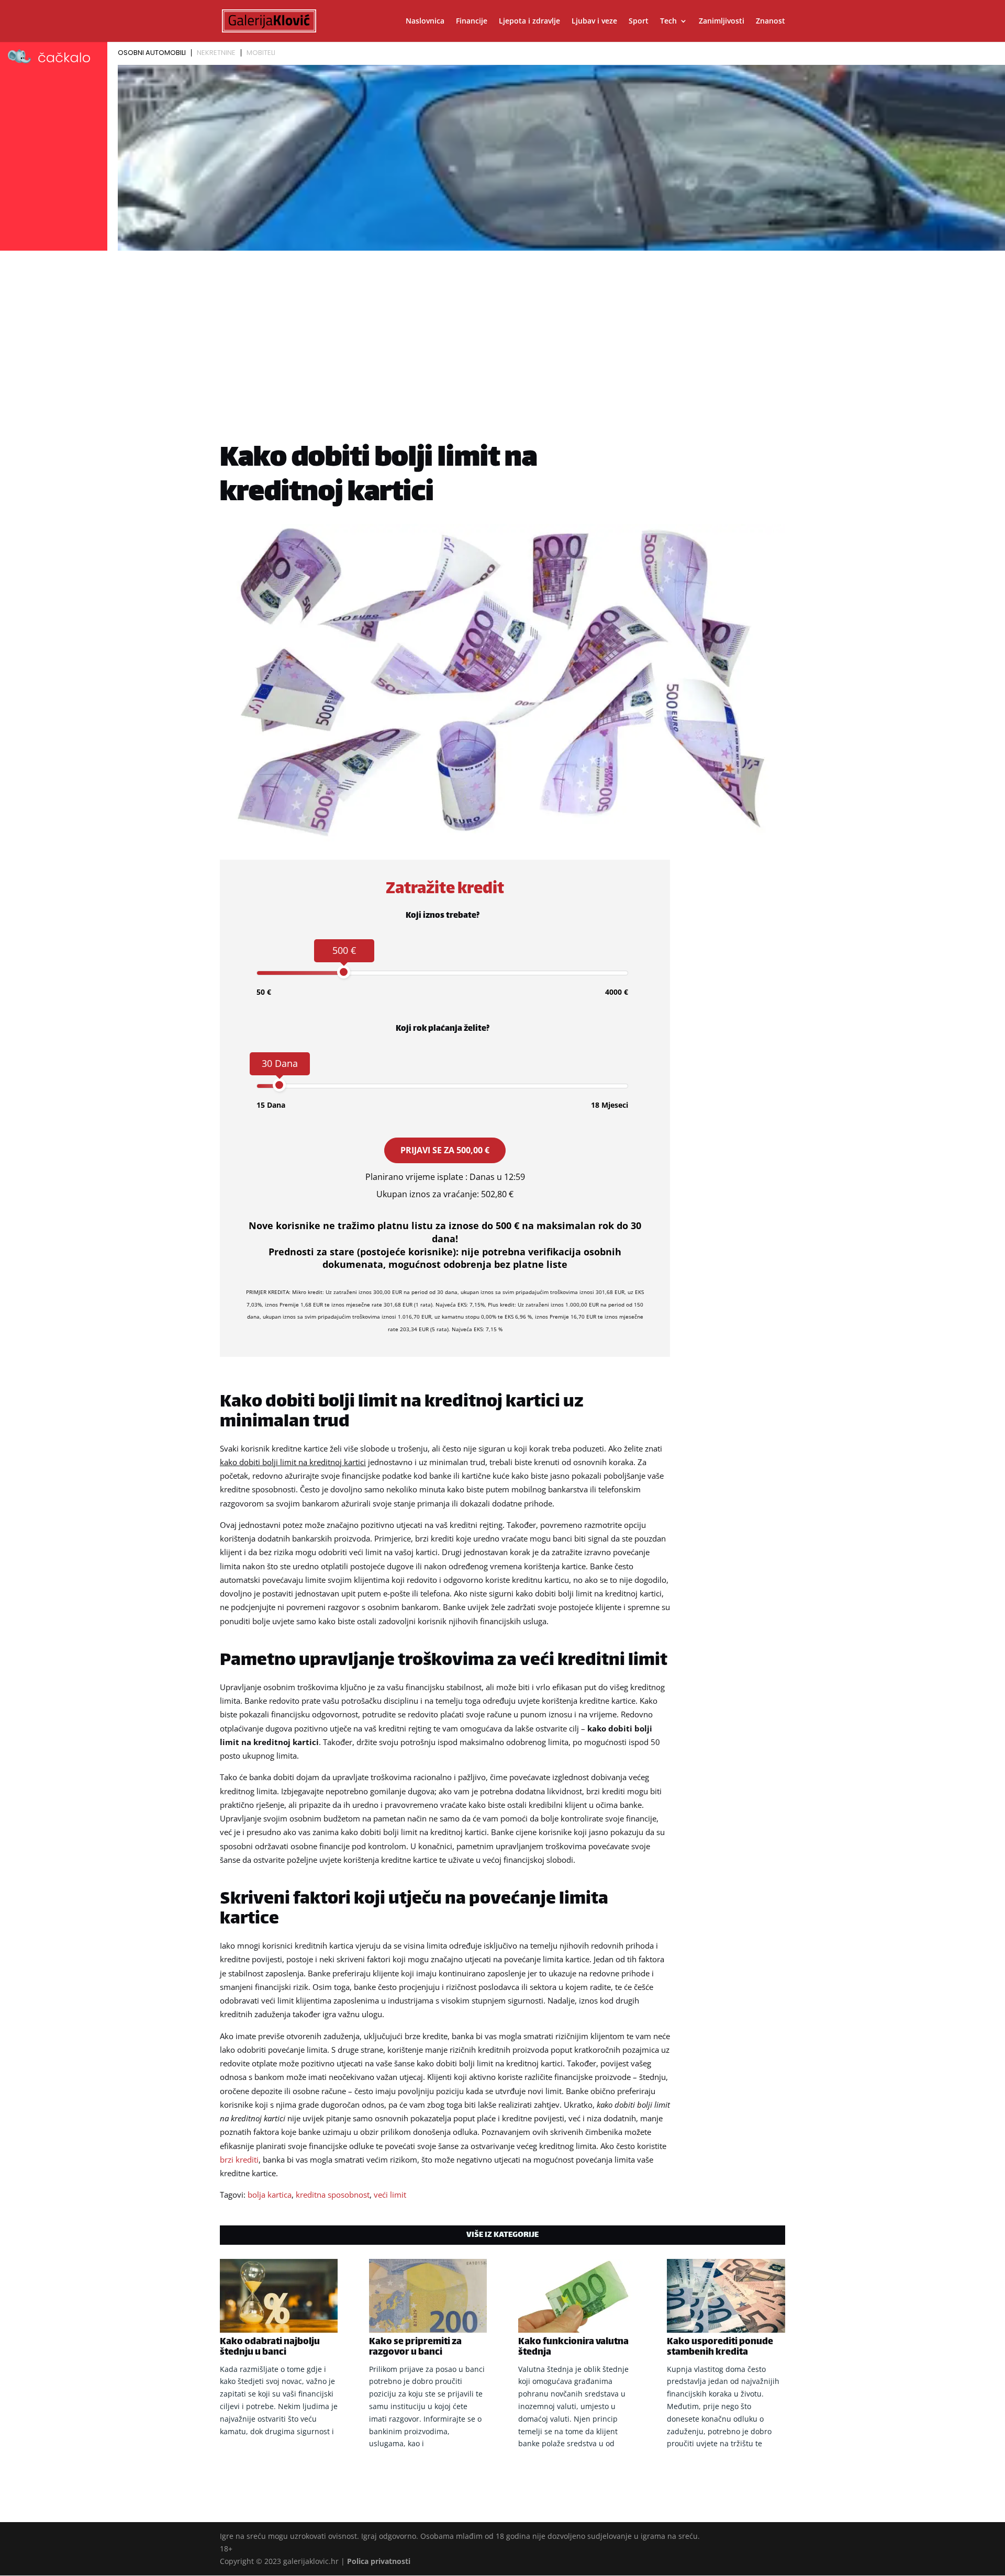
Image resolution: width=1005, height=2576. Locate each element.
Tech (668, 21)
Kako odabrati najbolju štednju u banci (270, 2347)
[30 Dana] (279, 1085)
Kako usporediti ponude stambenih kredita (720, 2347)
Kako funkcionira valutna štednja (573, 2347)
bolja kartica (270, 2195)
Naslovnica (425, 21)
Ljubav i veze (594, 21)
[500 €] (344, 972)
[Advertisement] (502, 333)
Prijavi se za (445, 1150)
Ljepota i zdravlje (529, 21)
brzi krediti (239, 2159)
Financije (472, 21)
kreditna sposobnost (333, 2195)
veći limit (390, 2195)
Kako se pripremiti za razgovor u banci (415, 2347)
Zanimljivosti (722, 21)
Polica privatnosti (379, 2561)
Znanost (770, 21)
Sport (639, 21)
